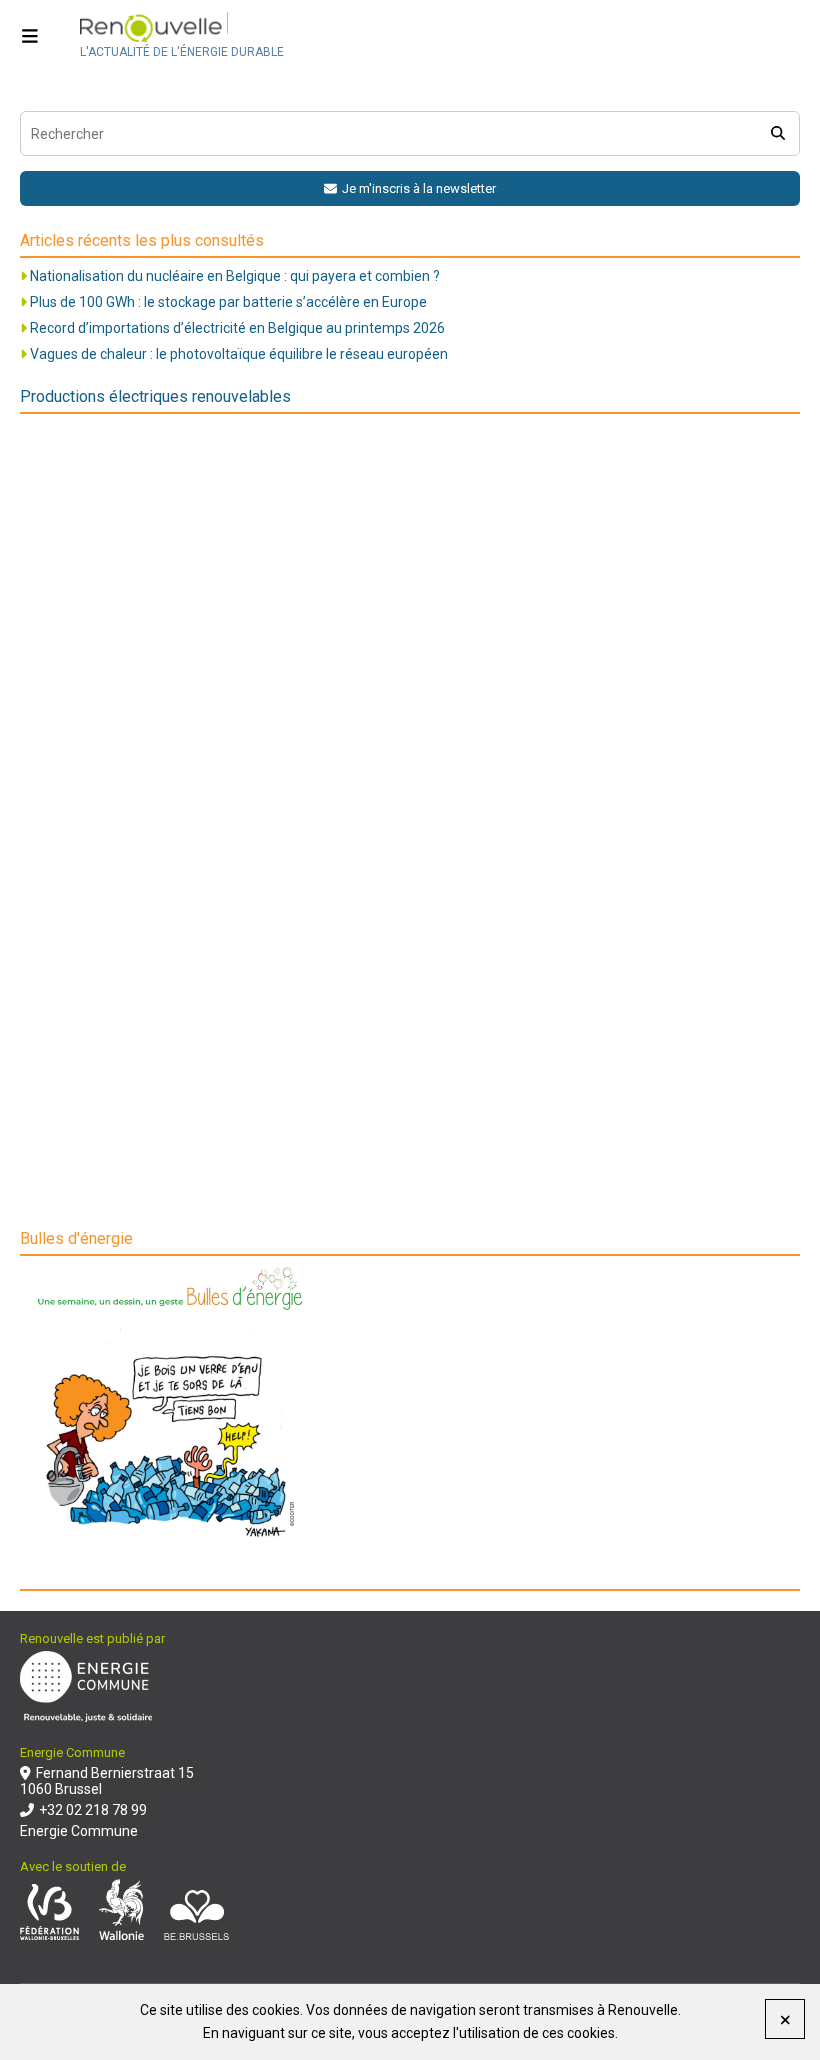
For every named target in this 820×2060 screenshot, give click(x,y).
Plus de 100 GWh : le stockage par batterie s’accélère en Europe (228, 302)
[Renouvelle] (182, 28)
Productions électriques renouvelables (155, 396)
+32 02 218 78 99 (93, 1810)
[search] (777, 133)
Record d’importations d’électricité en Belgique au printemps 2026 (237, 328)
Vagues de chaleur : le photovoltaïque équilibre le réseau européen (239, 354)
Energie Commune (79, 1831)
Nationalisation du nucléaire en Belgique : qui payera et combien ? (235, 276)
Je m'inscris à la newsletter (419, 188)
